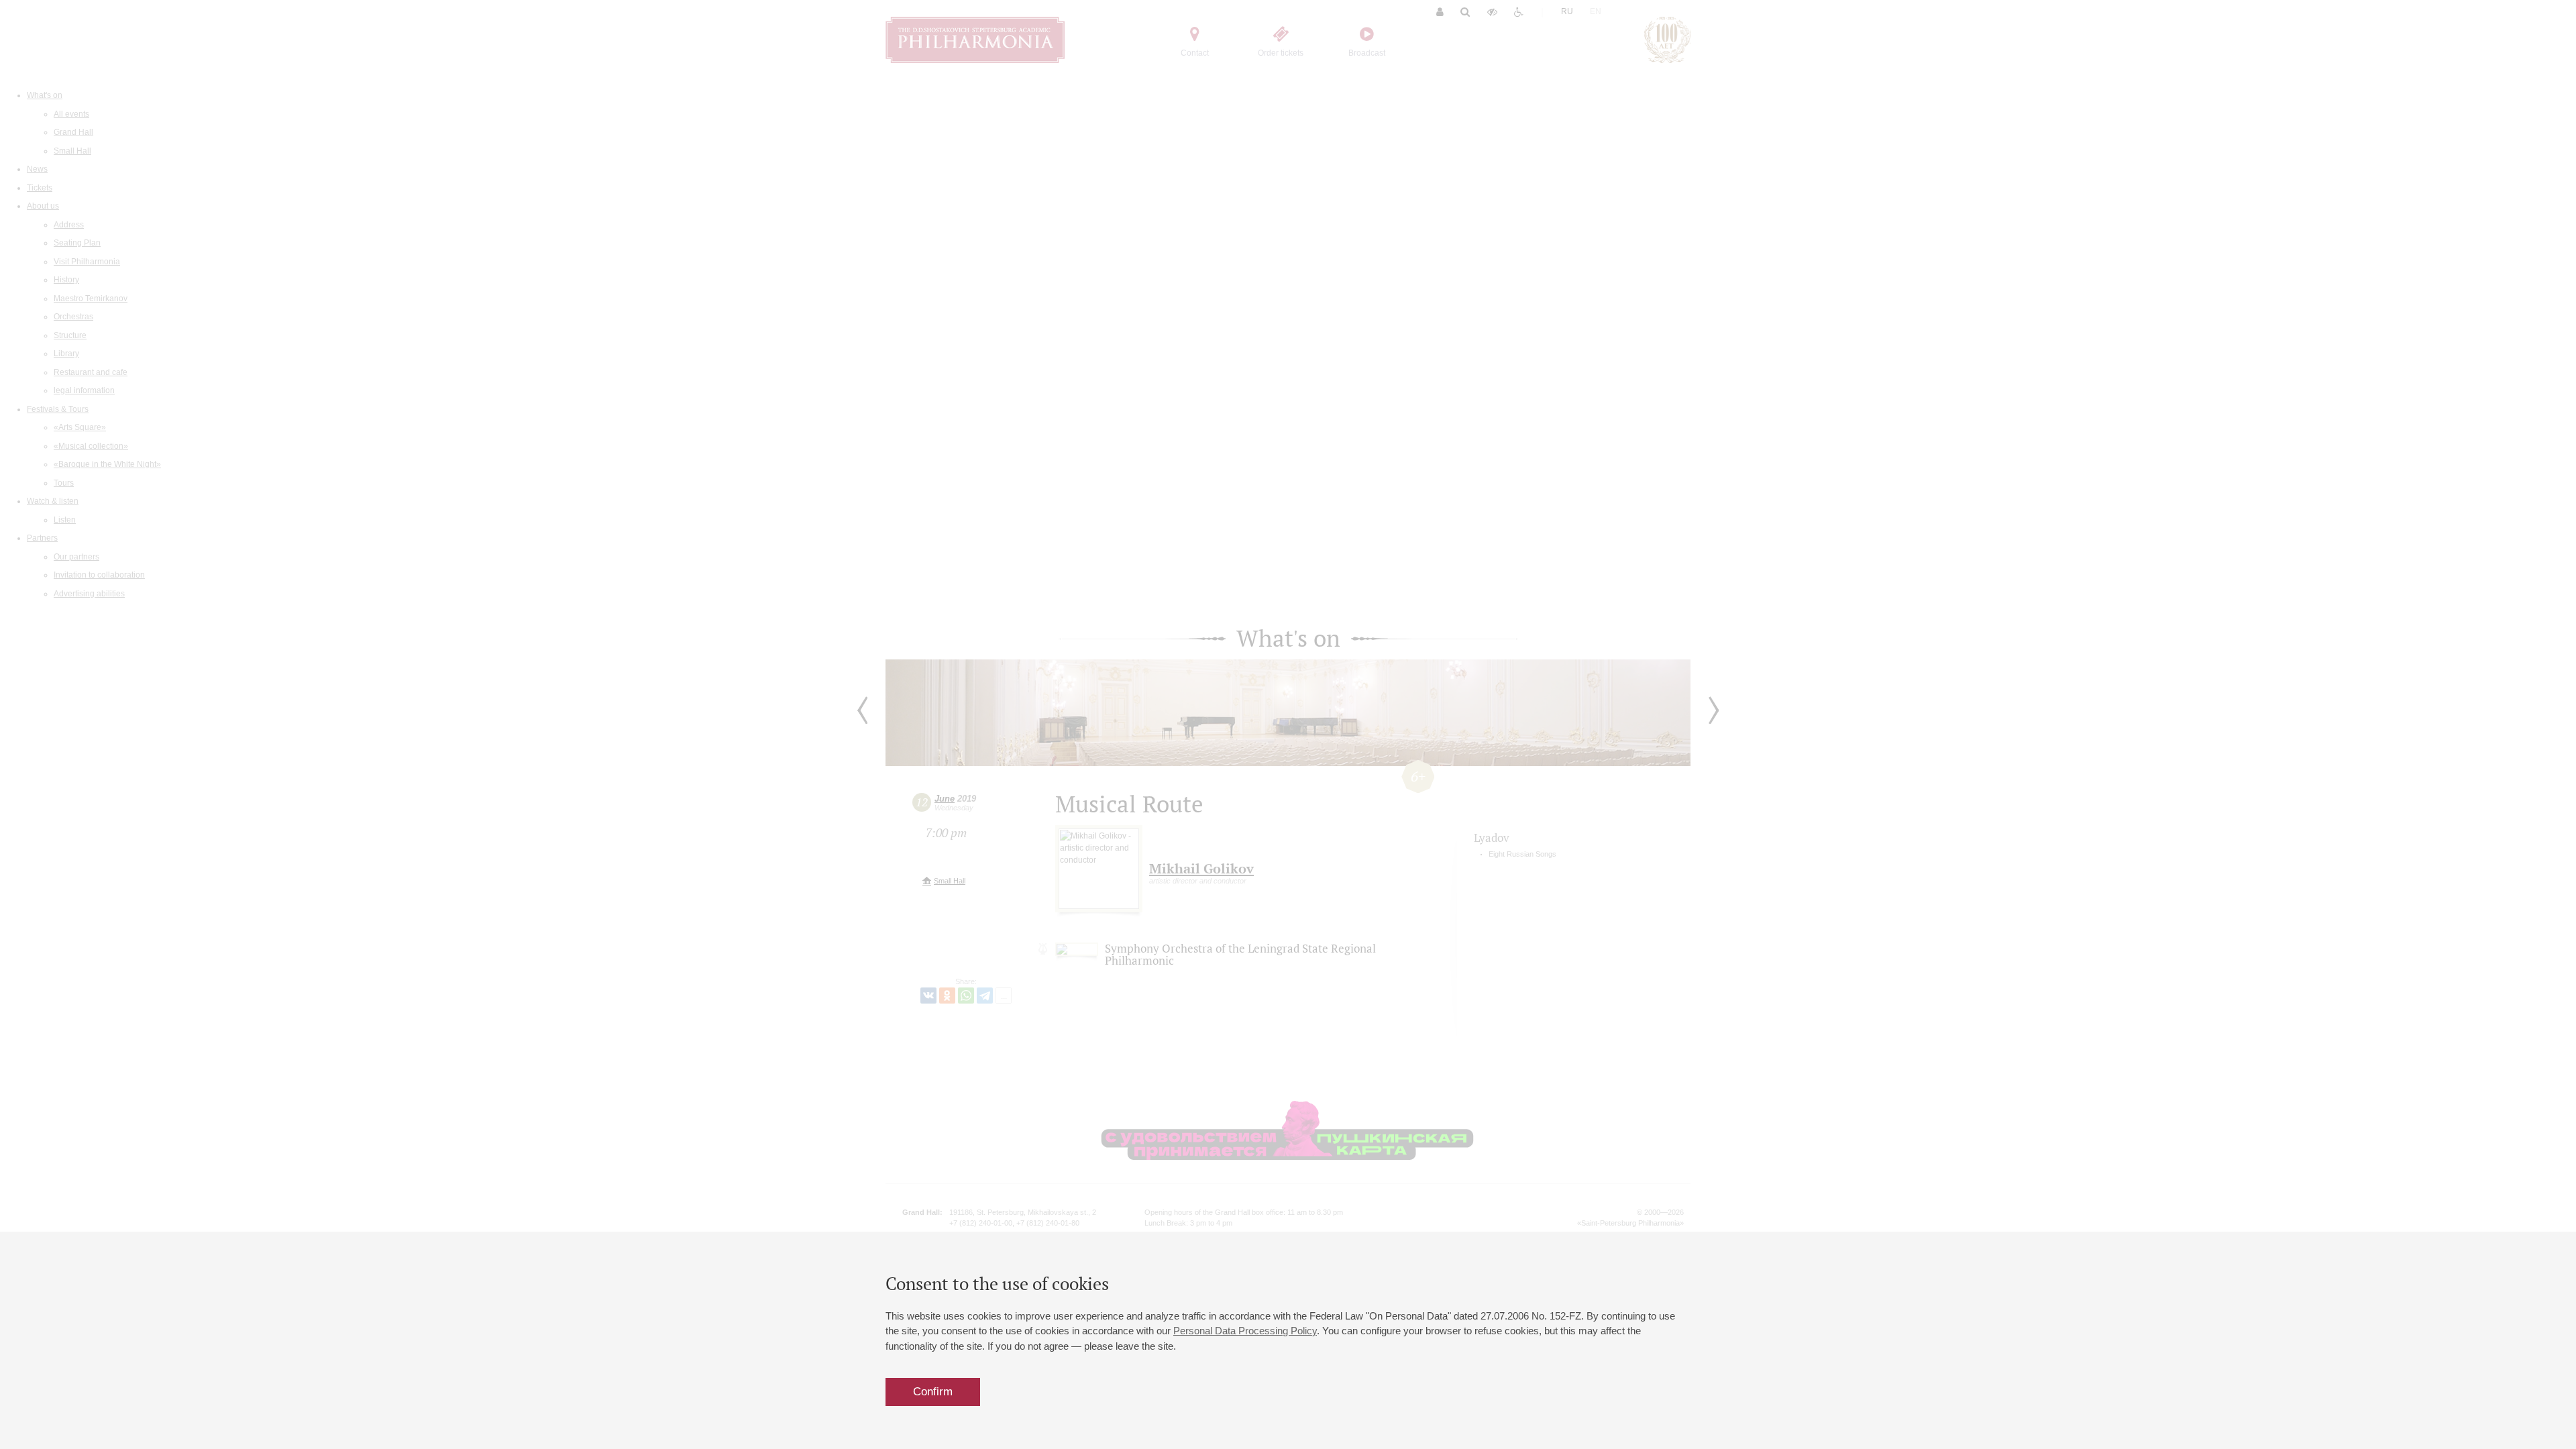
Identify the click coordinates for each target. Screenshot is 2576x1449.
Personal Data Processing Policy (1245, 1331)
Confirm (933, 1392)
